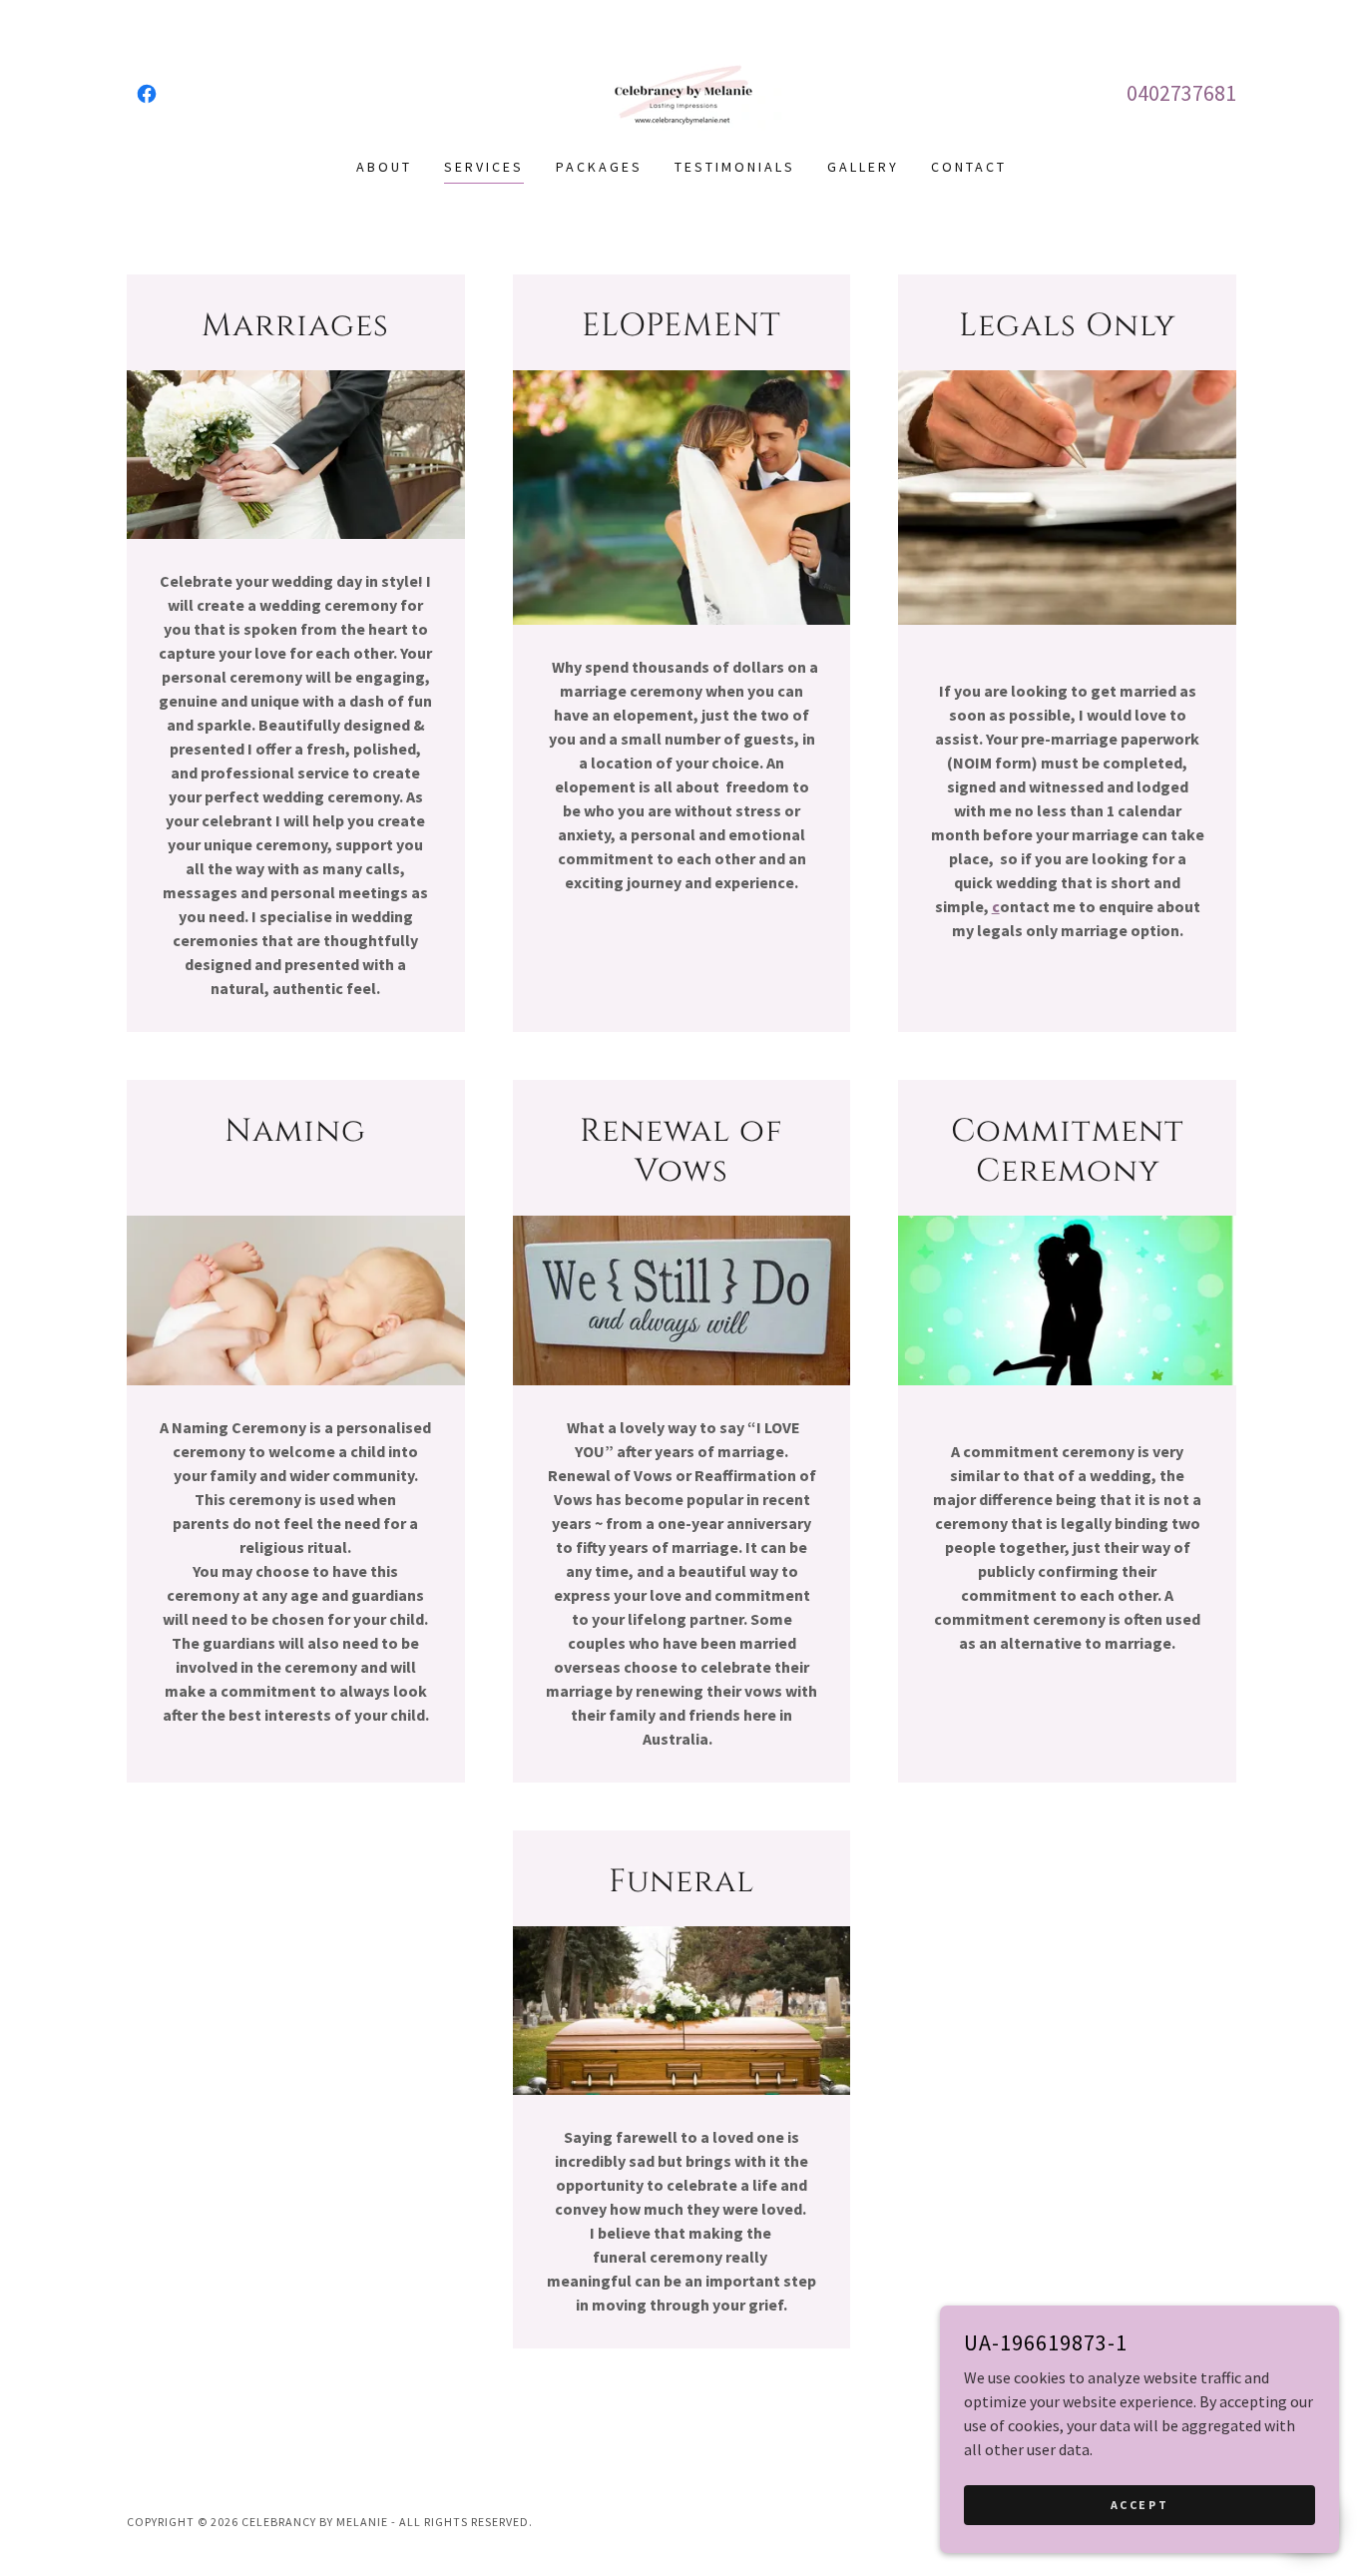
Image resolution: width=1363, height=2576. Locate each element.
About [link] (384, 167)
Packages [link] (599, 167)
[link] (147, 94)
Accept (1139, 2505)
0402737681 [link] (1181, 93)
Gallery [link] (863, 167)
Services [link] (484, 167)
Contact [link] (969, 167)
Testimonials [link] (735, 167)
